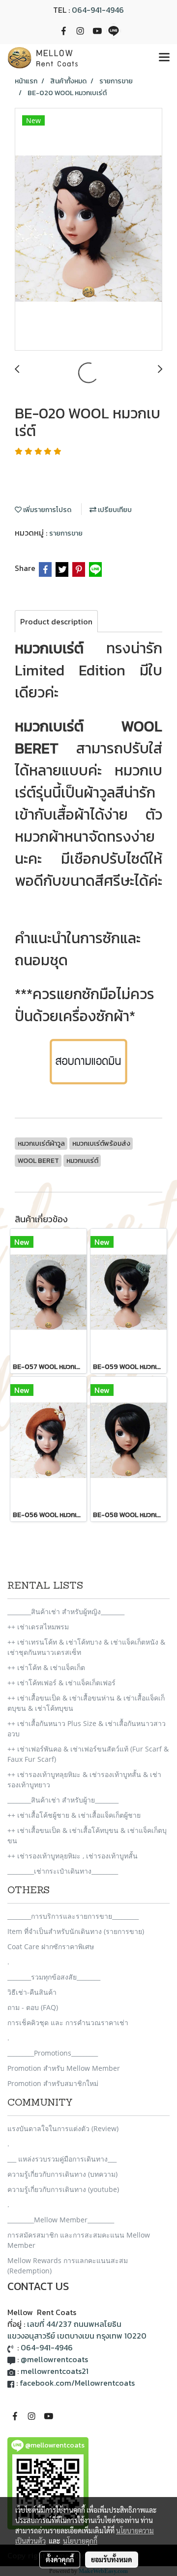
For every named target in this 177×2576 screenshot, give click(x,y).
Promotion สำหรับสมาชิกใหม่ (53, 2083)
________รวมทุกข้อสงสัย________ (54, 1977)
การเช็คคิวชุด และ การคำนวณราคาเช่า (68, 2022)
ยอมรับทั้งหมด (112, 2559)
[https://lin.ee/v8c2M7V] (88, 1060)
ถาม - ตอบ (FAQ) (33, 2007)
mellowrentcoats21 (55, 2371)
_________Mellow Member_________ (61, 2220)
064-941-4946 (98, 10)
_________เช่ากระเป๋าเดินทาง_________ (63, 1871)
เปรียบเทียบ (114, 510)
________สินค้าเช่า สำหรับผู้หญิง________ (66, 1611)
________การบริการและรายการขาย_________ (73, 1916)
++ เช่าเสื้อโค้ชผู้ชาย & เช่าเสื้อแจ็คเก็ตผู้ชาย (74, 1815)
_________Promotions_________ (53, 2053)
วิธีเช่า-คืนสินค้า (32, 1992)
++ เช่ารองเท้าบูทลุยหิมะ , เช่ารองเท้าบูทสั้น (73, 1856)
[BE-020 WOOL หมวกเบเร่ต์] (88, 230)
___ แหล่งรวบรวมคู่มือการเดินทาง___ (62, 2159)
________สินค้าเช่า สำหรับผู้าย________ (63, 1800)
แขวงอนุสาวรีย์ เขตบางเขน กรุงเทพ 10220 (77, 2336)
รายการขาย (66, 533)
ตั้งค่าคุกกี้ (60, 2559)
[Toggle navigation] (164, 58)
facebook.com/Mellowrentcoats (77, 2383)
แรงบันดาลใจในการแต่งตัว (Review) (63, 2128)
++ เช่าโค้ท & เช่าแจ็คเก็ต (46, 1667)
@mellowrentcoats (54, 2359)
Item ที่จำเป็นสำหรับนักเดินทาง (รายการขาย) (76, 1931)
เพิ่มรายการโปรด (46, 510)
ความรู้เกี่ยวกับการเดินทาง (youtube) (63, 2189)
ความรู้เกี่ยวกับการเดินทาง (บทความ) (62, 2174)
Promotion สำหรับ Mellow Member (64, 2068)
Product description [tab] (56, 621)
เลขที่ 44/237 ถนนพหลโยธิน (74, 2324)
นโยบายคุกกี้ (80, 2541)
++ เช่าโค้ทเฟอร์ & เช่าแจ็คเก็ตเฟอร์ (61, 1683)
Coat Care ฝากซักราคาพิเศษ (51, 1946)
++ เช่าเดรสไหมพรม (38, 1627)
